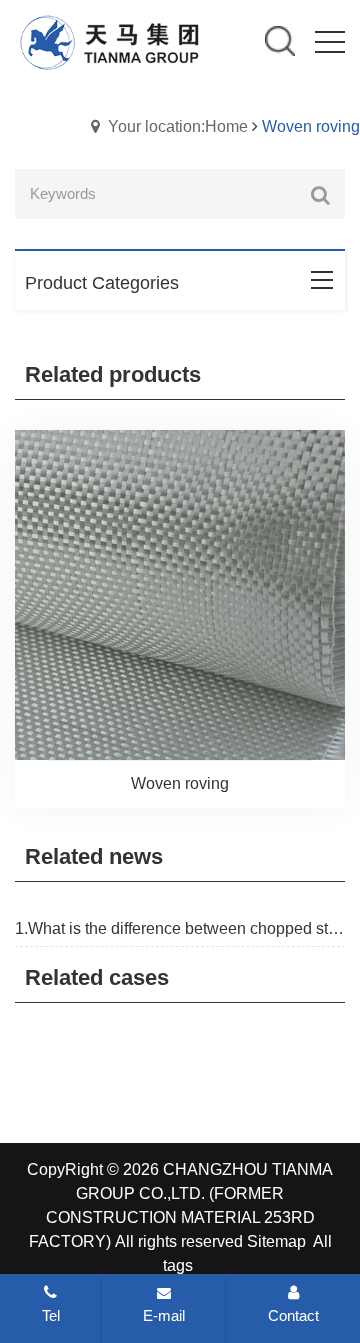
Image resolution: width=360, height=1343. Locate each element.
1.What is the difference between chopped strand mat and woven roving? (180, 928)
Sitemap (276, 1241)
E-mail (164, 1315)
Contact (293, 1315)
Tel (51, 1315)
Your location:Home (178, 126)
